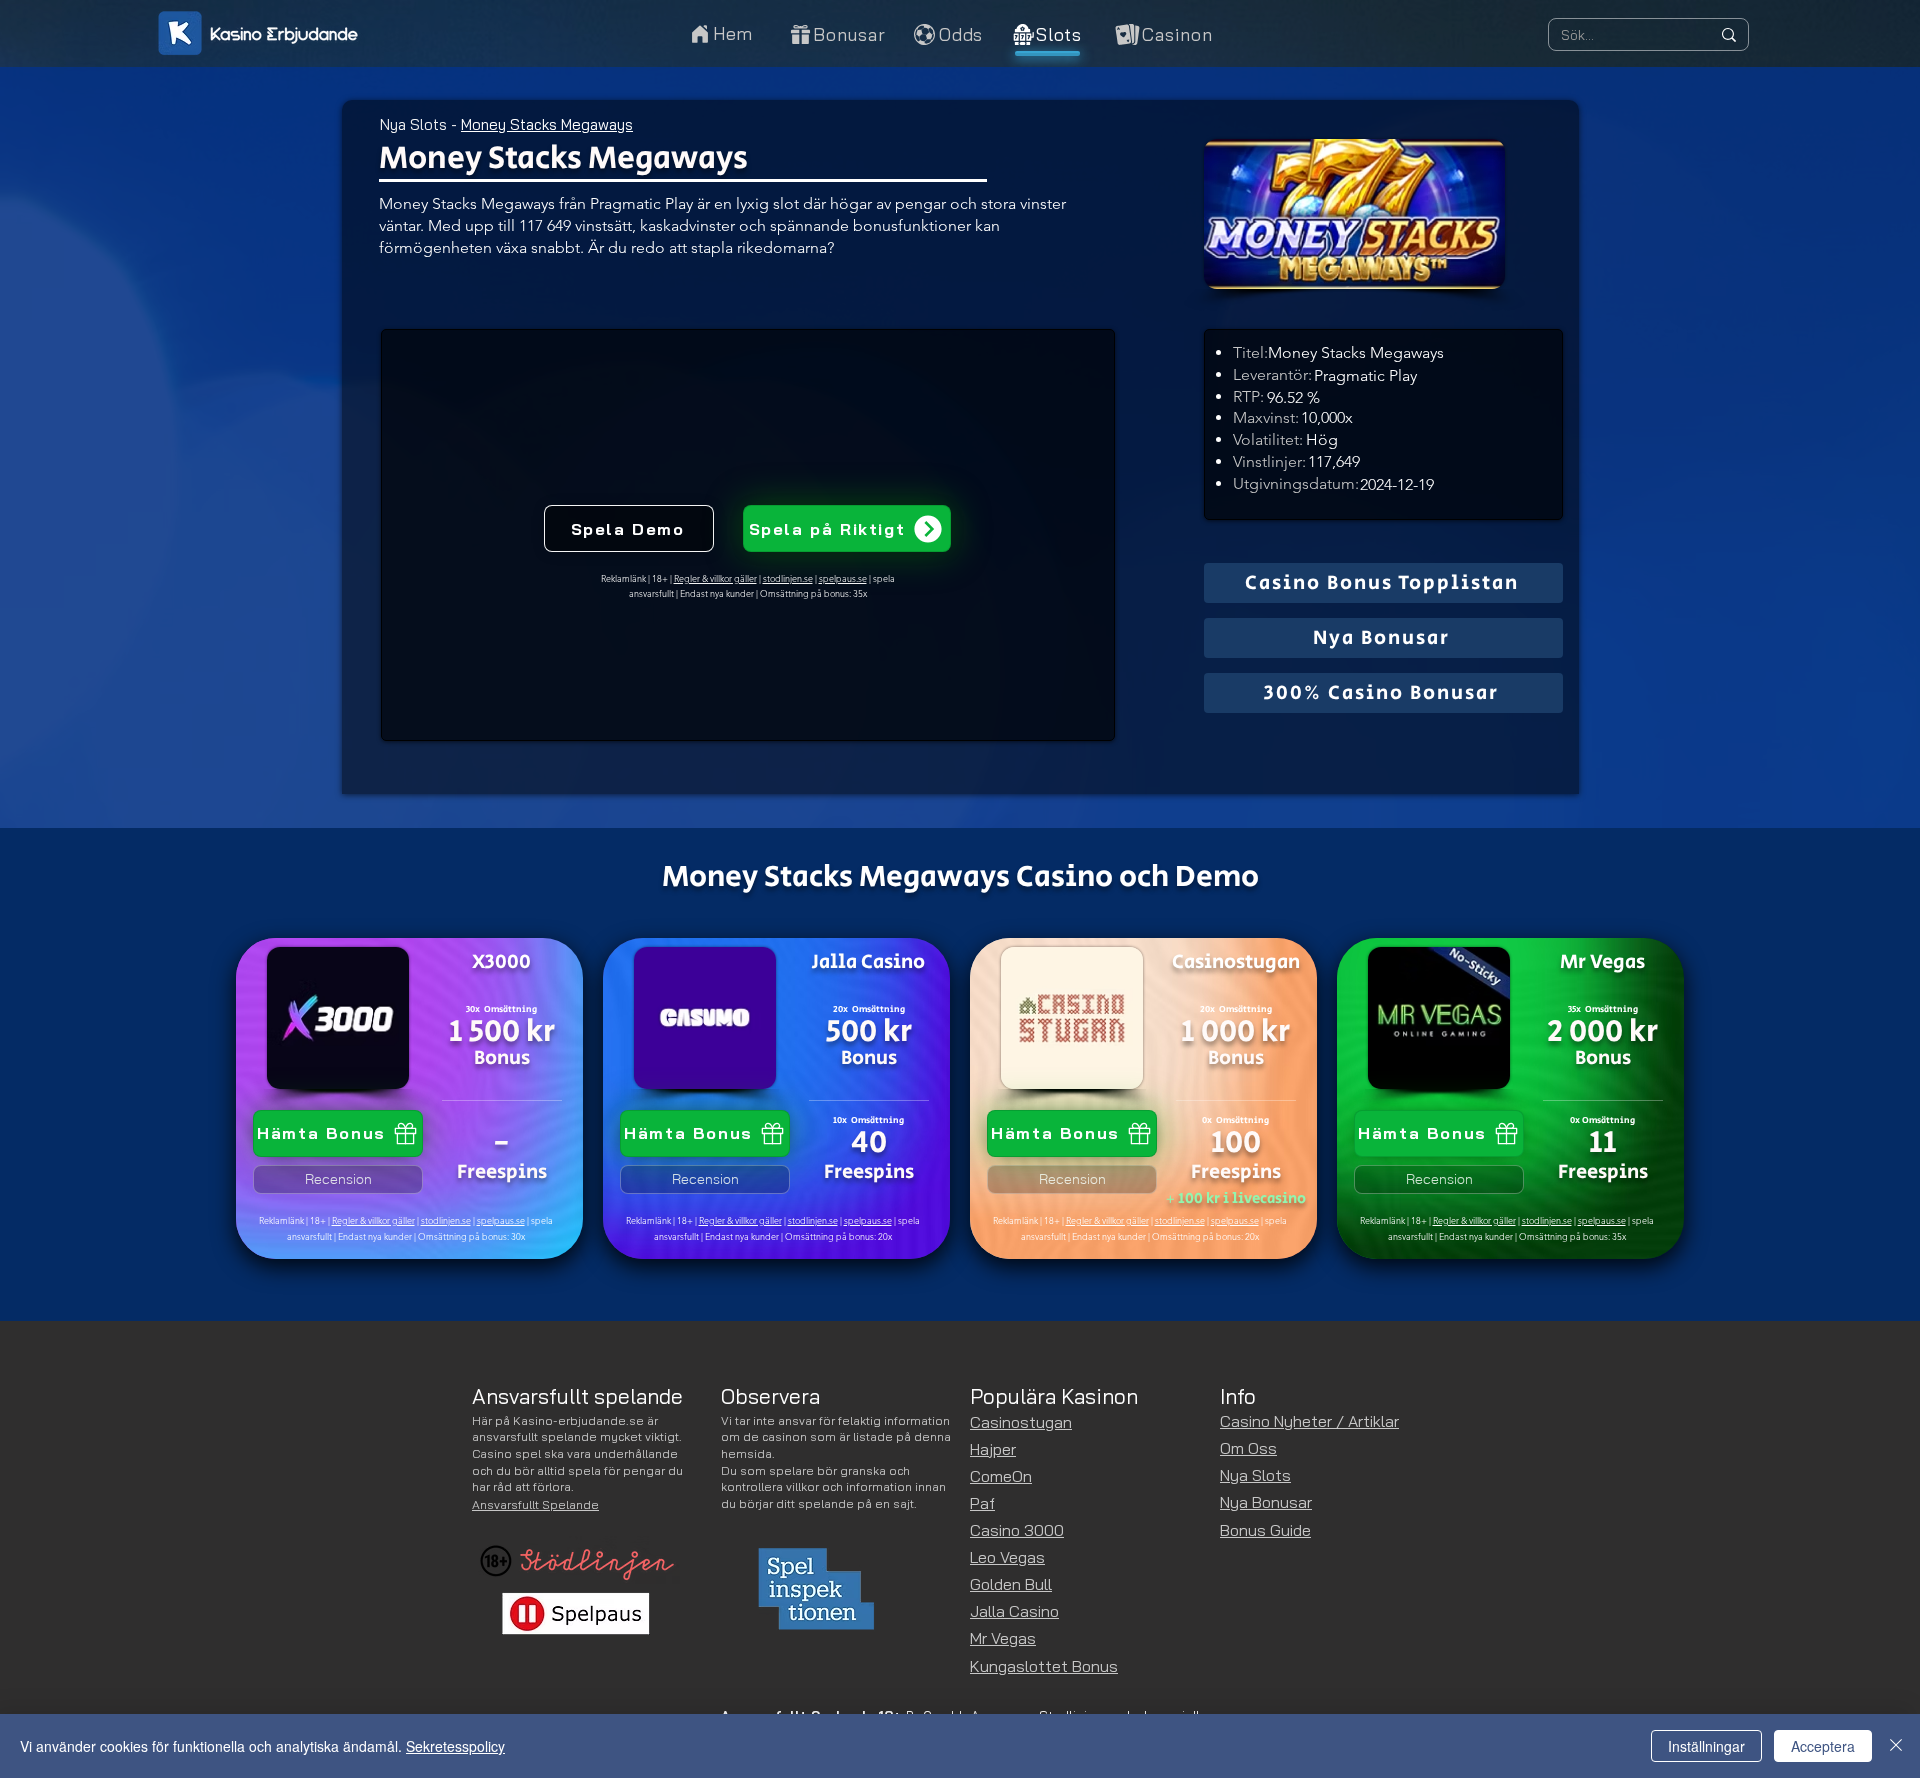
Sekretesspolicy (455, 1746)
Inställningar (1706, 1746)
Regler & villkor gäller (373, 1220)
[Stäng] (1896, 1746)
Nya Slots (413, 124)
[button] (1162, 34)
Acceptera (1823, 1746)
